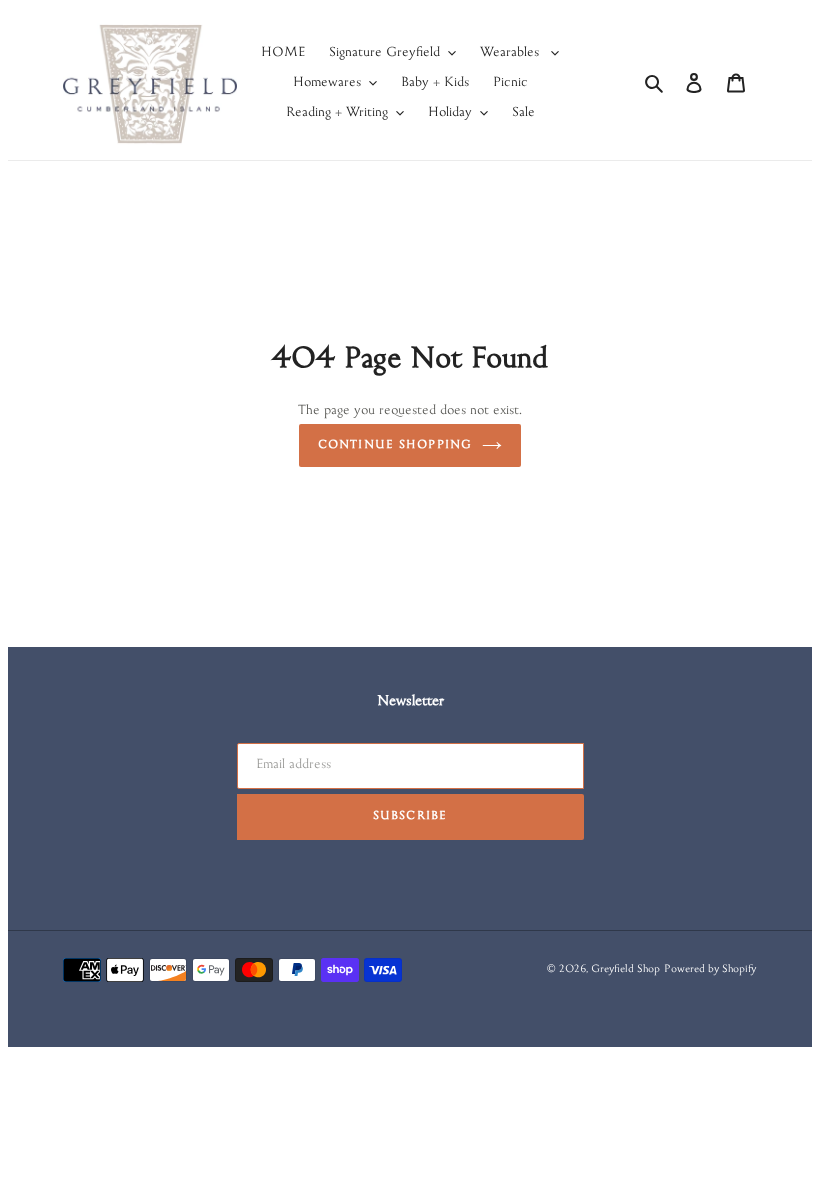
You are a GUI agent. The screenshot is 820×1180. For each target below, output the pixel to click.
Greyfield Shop (625, 970)
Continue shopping (395, 445)
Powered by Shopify (710, 970)
